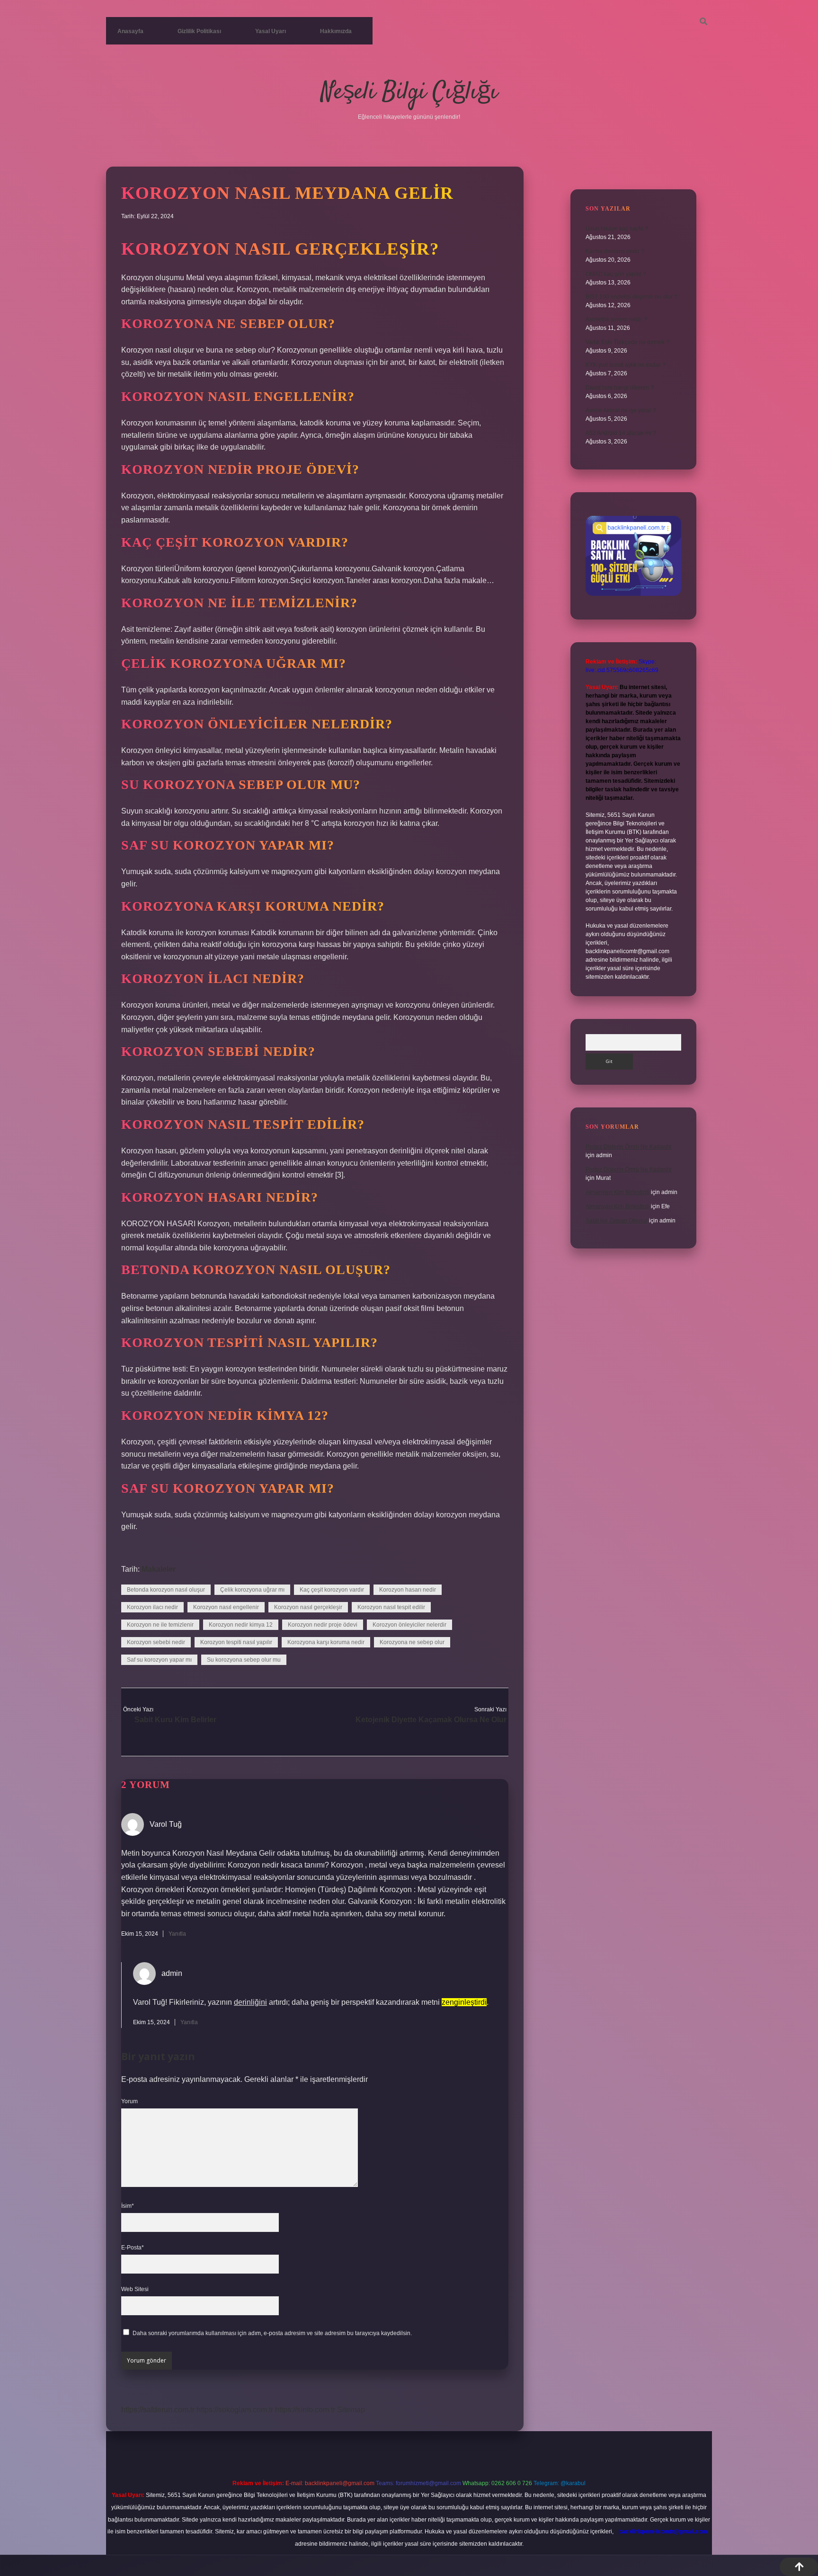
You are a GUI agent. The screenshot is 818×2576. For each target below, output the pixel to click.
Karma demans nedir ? (615, 251)
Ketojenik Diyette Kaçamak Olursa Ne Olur (431, 1720)
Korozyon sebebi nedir (156, 1642)
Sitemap (351, 2410)
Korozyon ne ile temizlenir (160, 1625)
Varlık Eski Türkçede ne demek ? (627, 342)
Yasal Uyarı (271, 31)
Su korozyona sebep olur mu (244, 1660)
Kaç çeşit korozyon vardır (332, 1590)
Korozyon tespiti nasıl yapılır (236, 1642)
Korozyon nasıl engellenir (226, 1607)
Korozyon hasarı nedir (408, 1590)
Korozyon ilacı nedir (152, 1607)
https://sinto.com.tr (305, 2410)
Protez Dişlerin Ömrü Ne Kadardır (629, 1147)
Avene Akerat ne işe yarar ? (621, 410)
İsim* (128, 2206)
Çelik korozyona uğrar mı (252, 1590)
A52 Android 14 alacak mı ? (621, 433)
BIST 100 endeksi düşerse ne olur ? (631, 297)
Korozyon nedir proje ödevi (323, 1625)
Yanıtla (177, 1934)
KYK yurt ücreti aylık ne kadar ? (626, 365)
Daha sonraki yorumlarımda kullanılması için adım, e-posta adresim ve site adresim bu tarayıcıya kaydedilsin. (272, 2333)
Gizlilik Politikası (199, 31)
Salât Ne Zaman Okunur (617, 1221)
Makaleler (159, 1569)
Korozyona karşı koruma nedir (326, 1642)
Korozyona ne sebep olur (412, 1642)
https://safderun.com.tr (158, 2410)
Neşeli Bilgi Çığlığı (409, 93)
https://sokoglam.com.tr (235, 2410)
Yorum (129, 2101)
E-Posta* (133, 2248)
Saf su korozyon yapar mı (159, 1660)
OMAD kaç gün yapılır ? (616, 274)
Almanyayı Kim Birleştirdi (618, 1192)
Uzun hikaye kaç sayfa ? (617, 229)
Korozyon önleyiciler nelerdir (409, 1625)
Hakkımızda (336, 31)
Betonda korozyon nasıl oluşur (166, 1590)
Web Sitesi (135, 2289)
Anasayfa (130, 31)
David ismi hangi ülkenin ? (620, 388)
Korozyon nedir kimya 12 (241, 1625)
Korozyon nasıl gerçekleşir (308, 1607)
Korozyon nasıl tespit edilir (391, 1607)
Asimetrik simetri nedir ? (616, 319)
